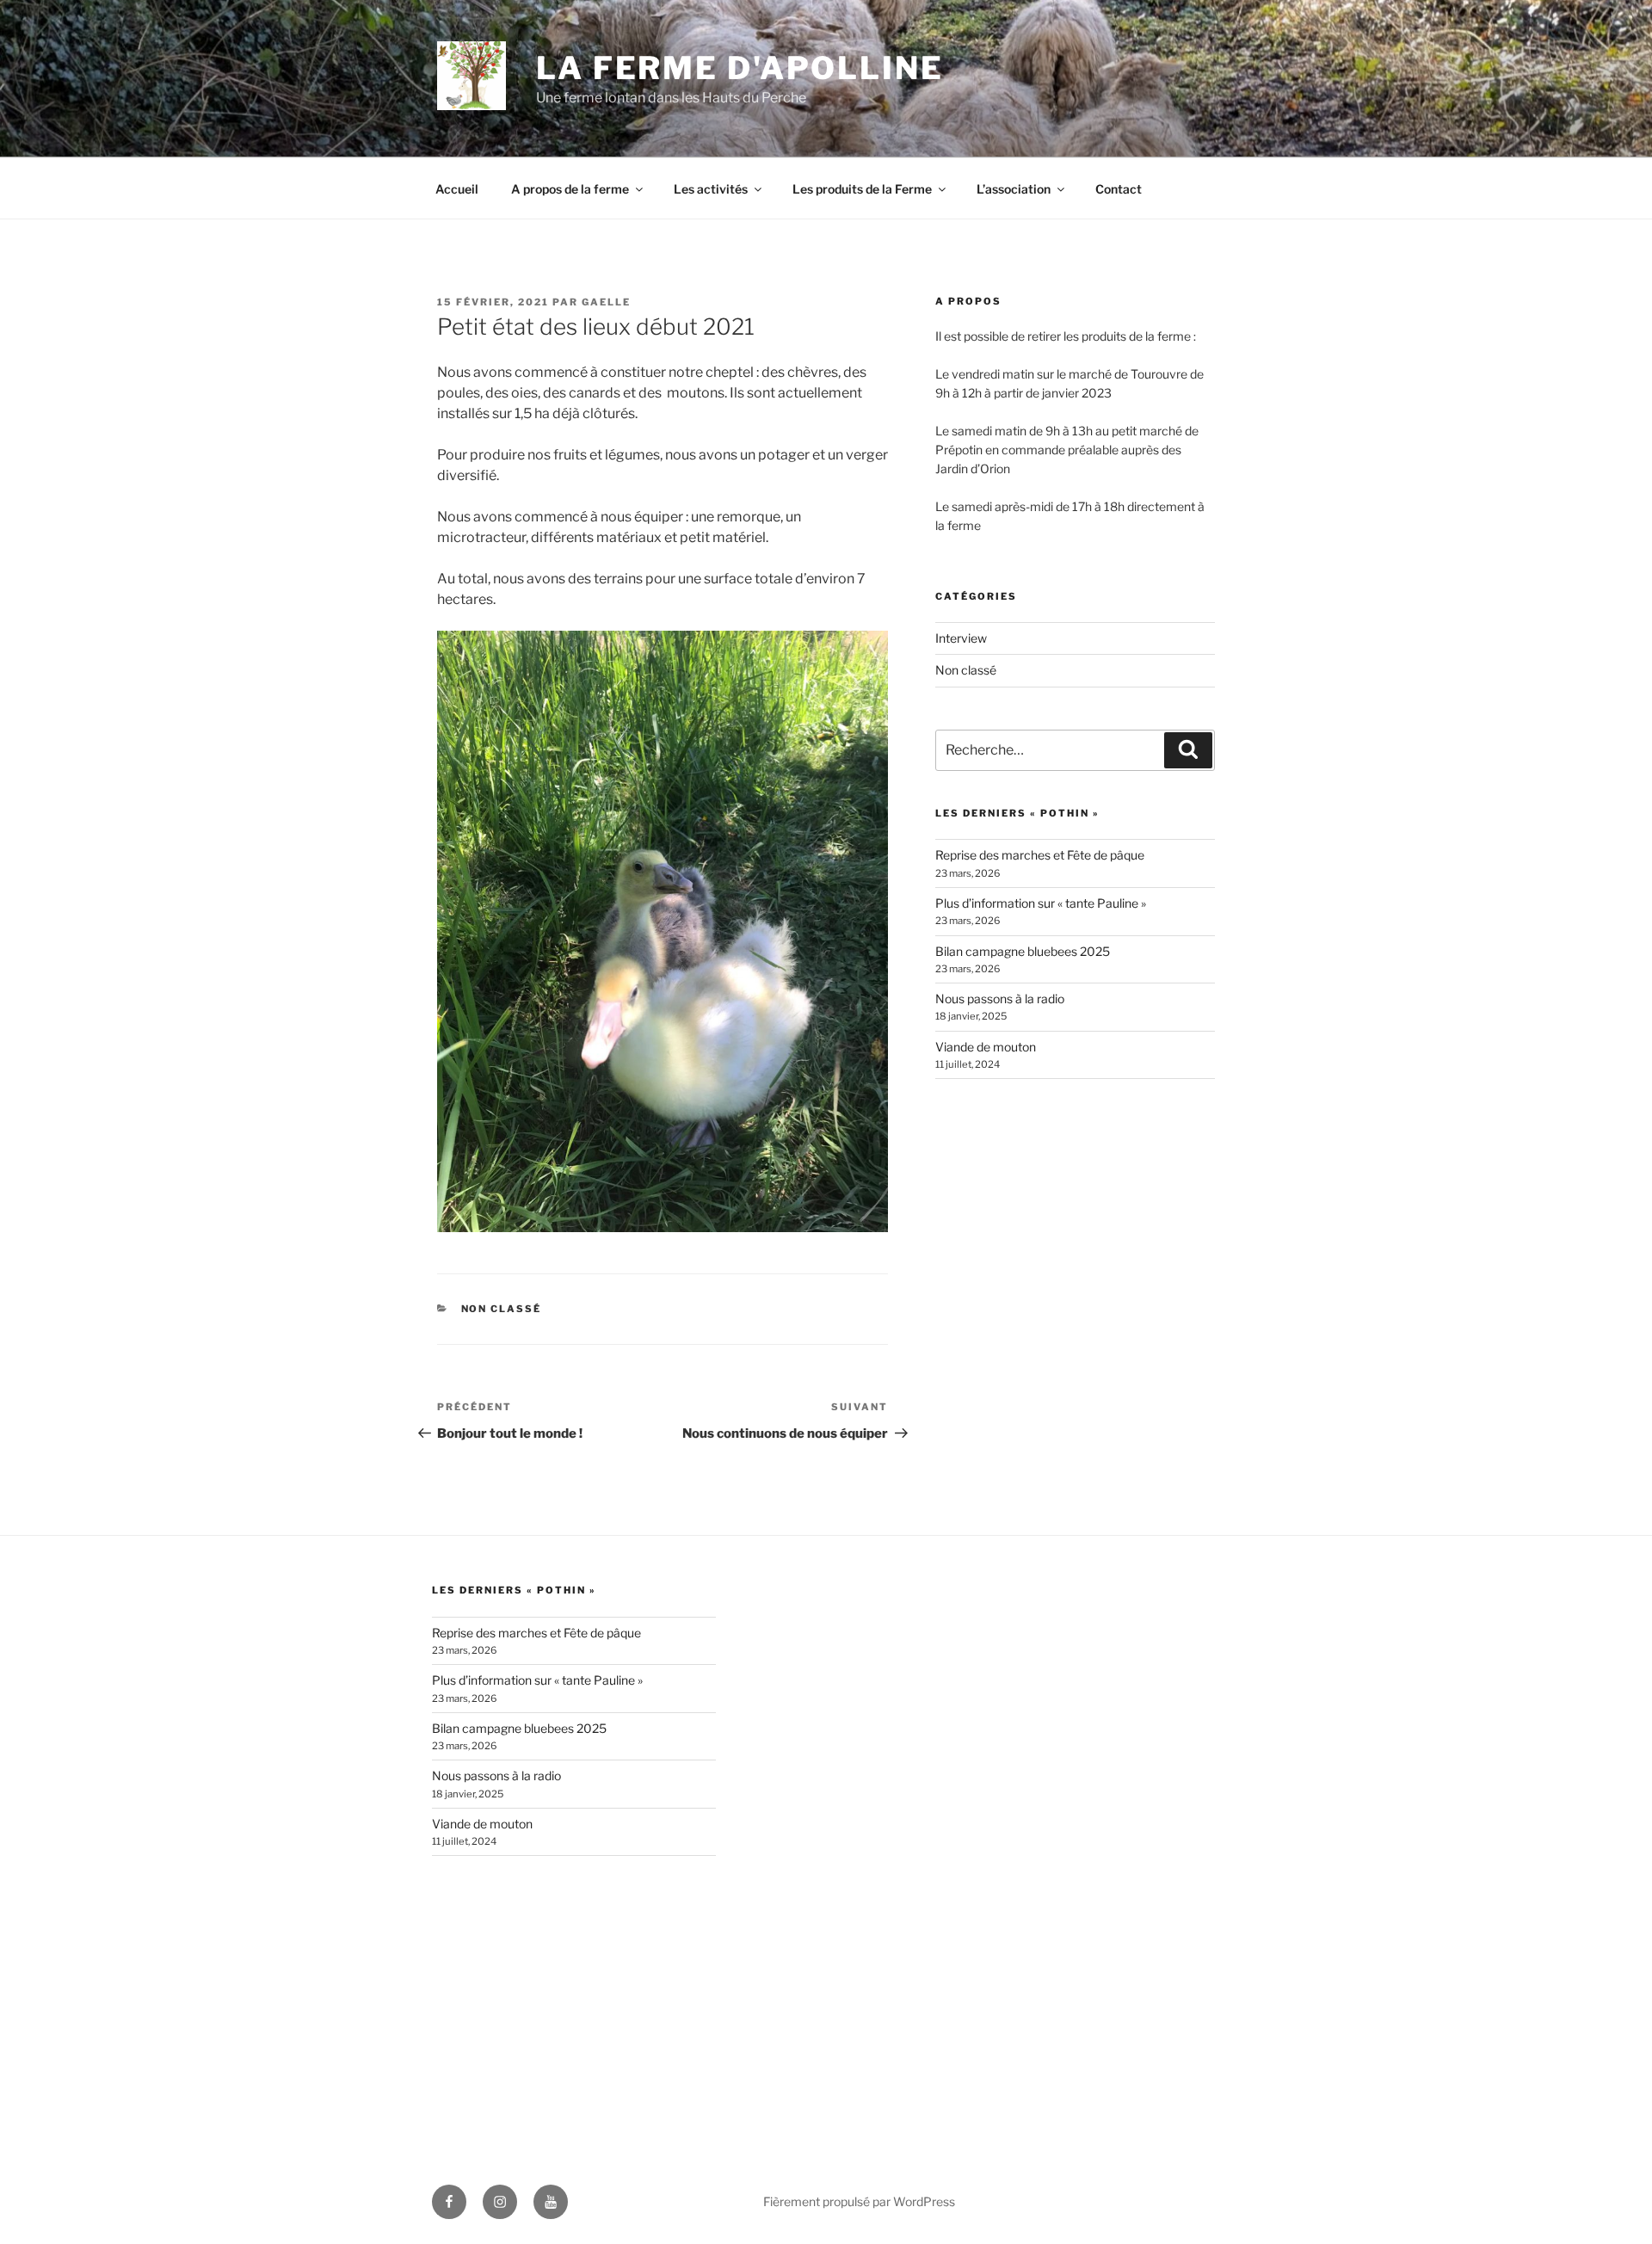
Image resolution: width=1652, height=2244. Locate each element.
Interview (961, 638)
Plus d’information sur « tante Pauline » (1041, 903)
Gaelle (606, 302)
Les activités (711, 189)
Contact (1119, 189)
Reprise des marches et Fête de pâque (1040, 855)
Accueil (457, 189)
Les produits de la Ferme (862, 189)
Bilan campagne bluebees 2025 (1023, 951)
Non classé (502, 1309)
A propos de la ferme (570, 189)
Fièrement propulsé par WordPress (859, 2201)
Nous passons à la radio (1000, 999)
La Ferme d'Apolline (740, 68)
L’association (1014, 189)
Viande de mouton (986, 1047)
